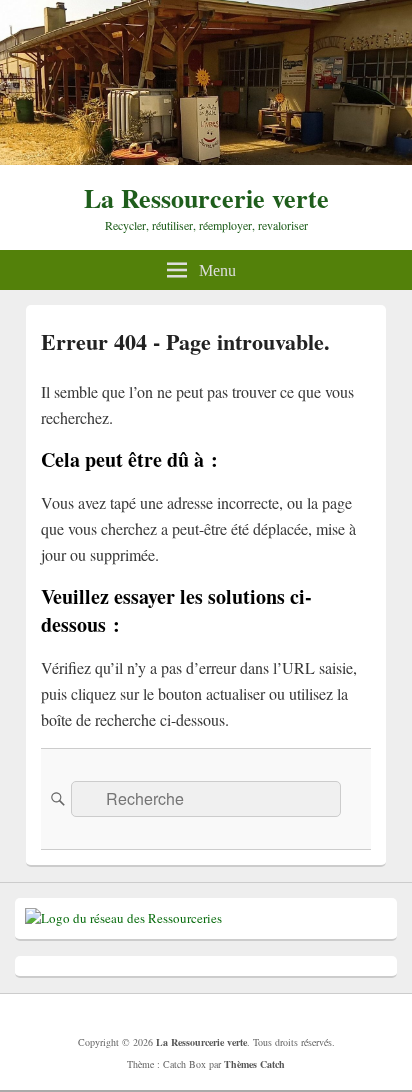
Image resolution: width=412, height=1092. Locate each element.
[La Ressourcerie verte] (206, 158)
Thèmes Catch (254, 1064)
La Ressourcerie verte (206, 198)
